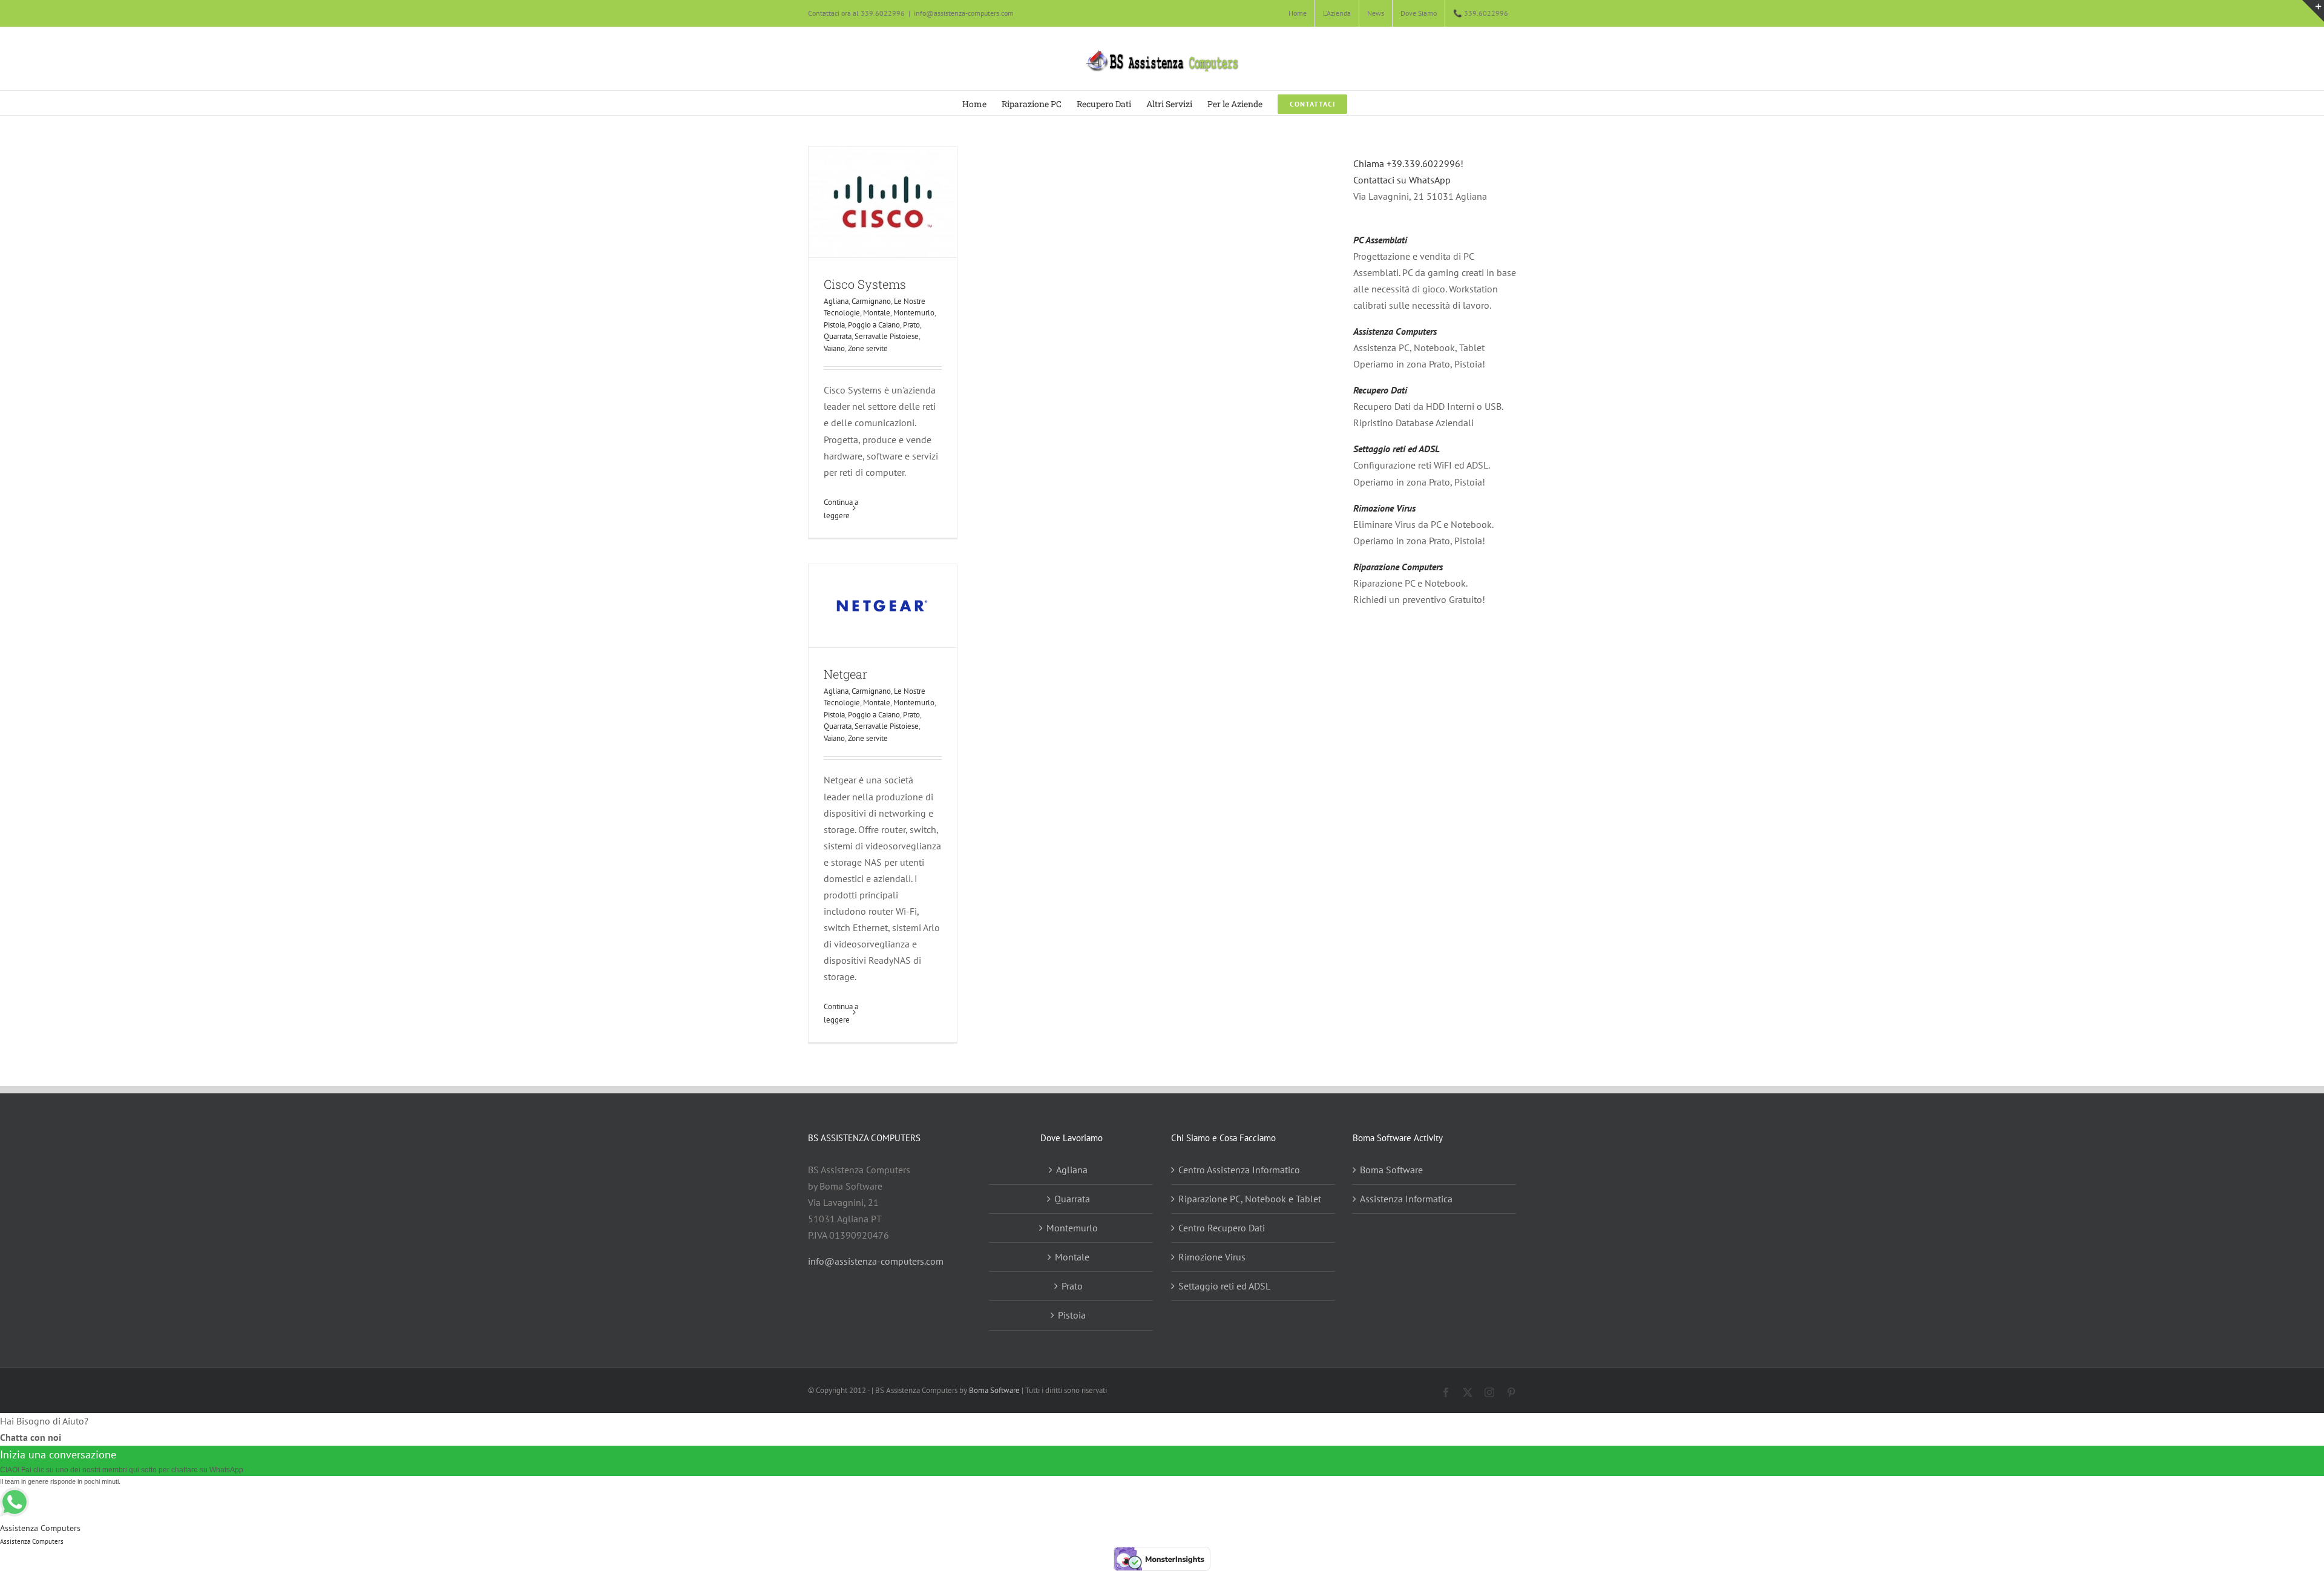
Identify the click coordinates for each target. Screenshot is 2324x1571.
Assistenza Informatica (1406, 1199)
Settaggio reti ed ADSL (1397, 449)
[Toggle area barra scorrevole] (2313, 11)
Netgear (845, 674)
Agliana (836, 301)
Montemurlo (914, 313)
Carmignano (871, 301)
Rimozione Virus (1384, 508)
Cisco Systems (865, 284)
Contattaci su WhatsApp (1402, 180)
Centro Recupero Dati (1222, 1228)
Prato (911, 325)
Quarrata (838, 336)
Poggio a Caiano (874, 325)
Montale (877, 313)
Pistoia (834, 325)
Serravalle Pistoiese (887, 336)
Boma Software (1391, 1170)
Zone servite (868, 348)
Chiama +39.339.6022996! (1408, 163)
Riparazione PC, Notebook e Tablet (1250, 1199)
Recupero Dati (1380, 390)
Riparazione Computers (1398, 567)
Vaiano (834, 348)
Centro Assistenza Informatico (1239, 1170)
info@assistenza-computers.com (964, 13)
